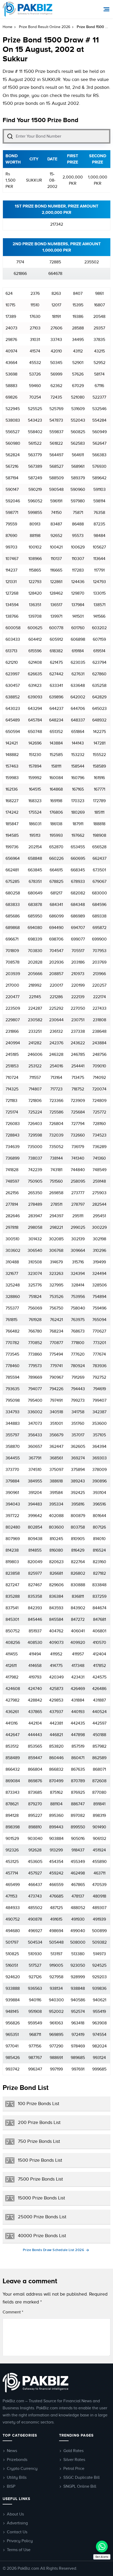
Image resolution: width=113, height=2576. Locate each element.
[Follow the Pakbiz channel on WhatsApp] (102, 2547)
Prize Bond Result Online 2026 (45, 27)
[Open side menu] (107, 9)
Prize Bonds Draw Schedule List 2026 (54, 2250)
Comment (13, 2312)
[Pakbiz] (28, 9)
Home (7, 27)
